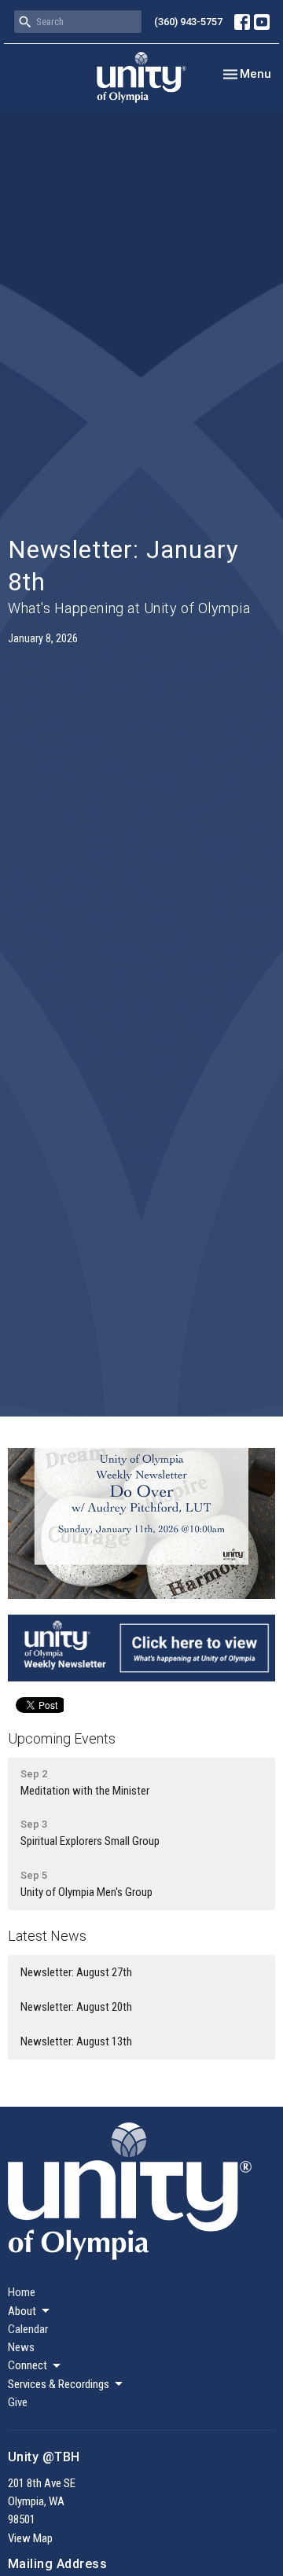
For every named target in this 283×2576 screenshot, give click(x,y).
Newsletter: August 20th (76, 2007)
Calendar (28, 2329)
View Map (30, 2538)
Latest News (47, 1936)
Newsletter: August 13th (76, 2041)
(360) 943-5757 (188, 22)
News (21, 2347)
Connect (28, 2365)
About (22, 2311)
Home (22, 2292)
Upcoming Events (62, 1738)
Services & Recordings (59, 2384)
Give (18, 2402)
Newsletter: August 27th (76, 1972)
